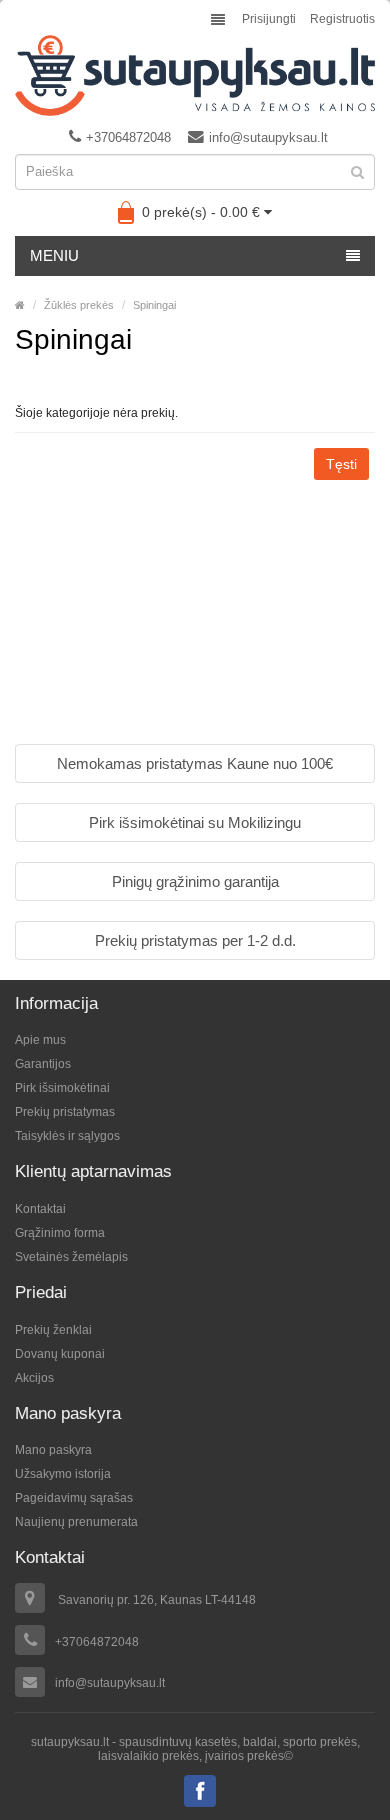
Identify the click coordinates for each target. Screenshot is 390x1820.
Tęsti (341, 464)
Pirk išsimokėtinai (62, 1088)
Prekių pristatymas (65, 1112)
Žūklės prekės (79, 305)
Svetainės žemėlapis (71, 1257)
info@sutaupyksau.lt (268, 137)
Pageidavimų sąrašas (74, 1498)
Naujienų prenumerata (76, 1522)
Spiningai (154, 305)
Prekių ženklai (53, 1330)
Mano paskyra (53, 1450)
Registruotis (342, 19)
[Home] (20, 305)
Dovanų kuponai (60, 1354)
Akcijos (34, 1378)
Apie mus (40, 1040)
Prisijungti (269, 19)
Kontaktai (40, 1209)
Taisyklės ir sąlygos (67, 1136)
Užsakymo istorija (63, 1474)
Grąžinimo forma (60, 1233)
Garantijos (43, 1064)
